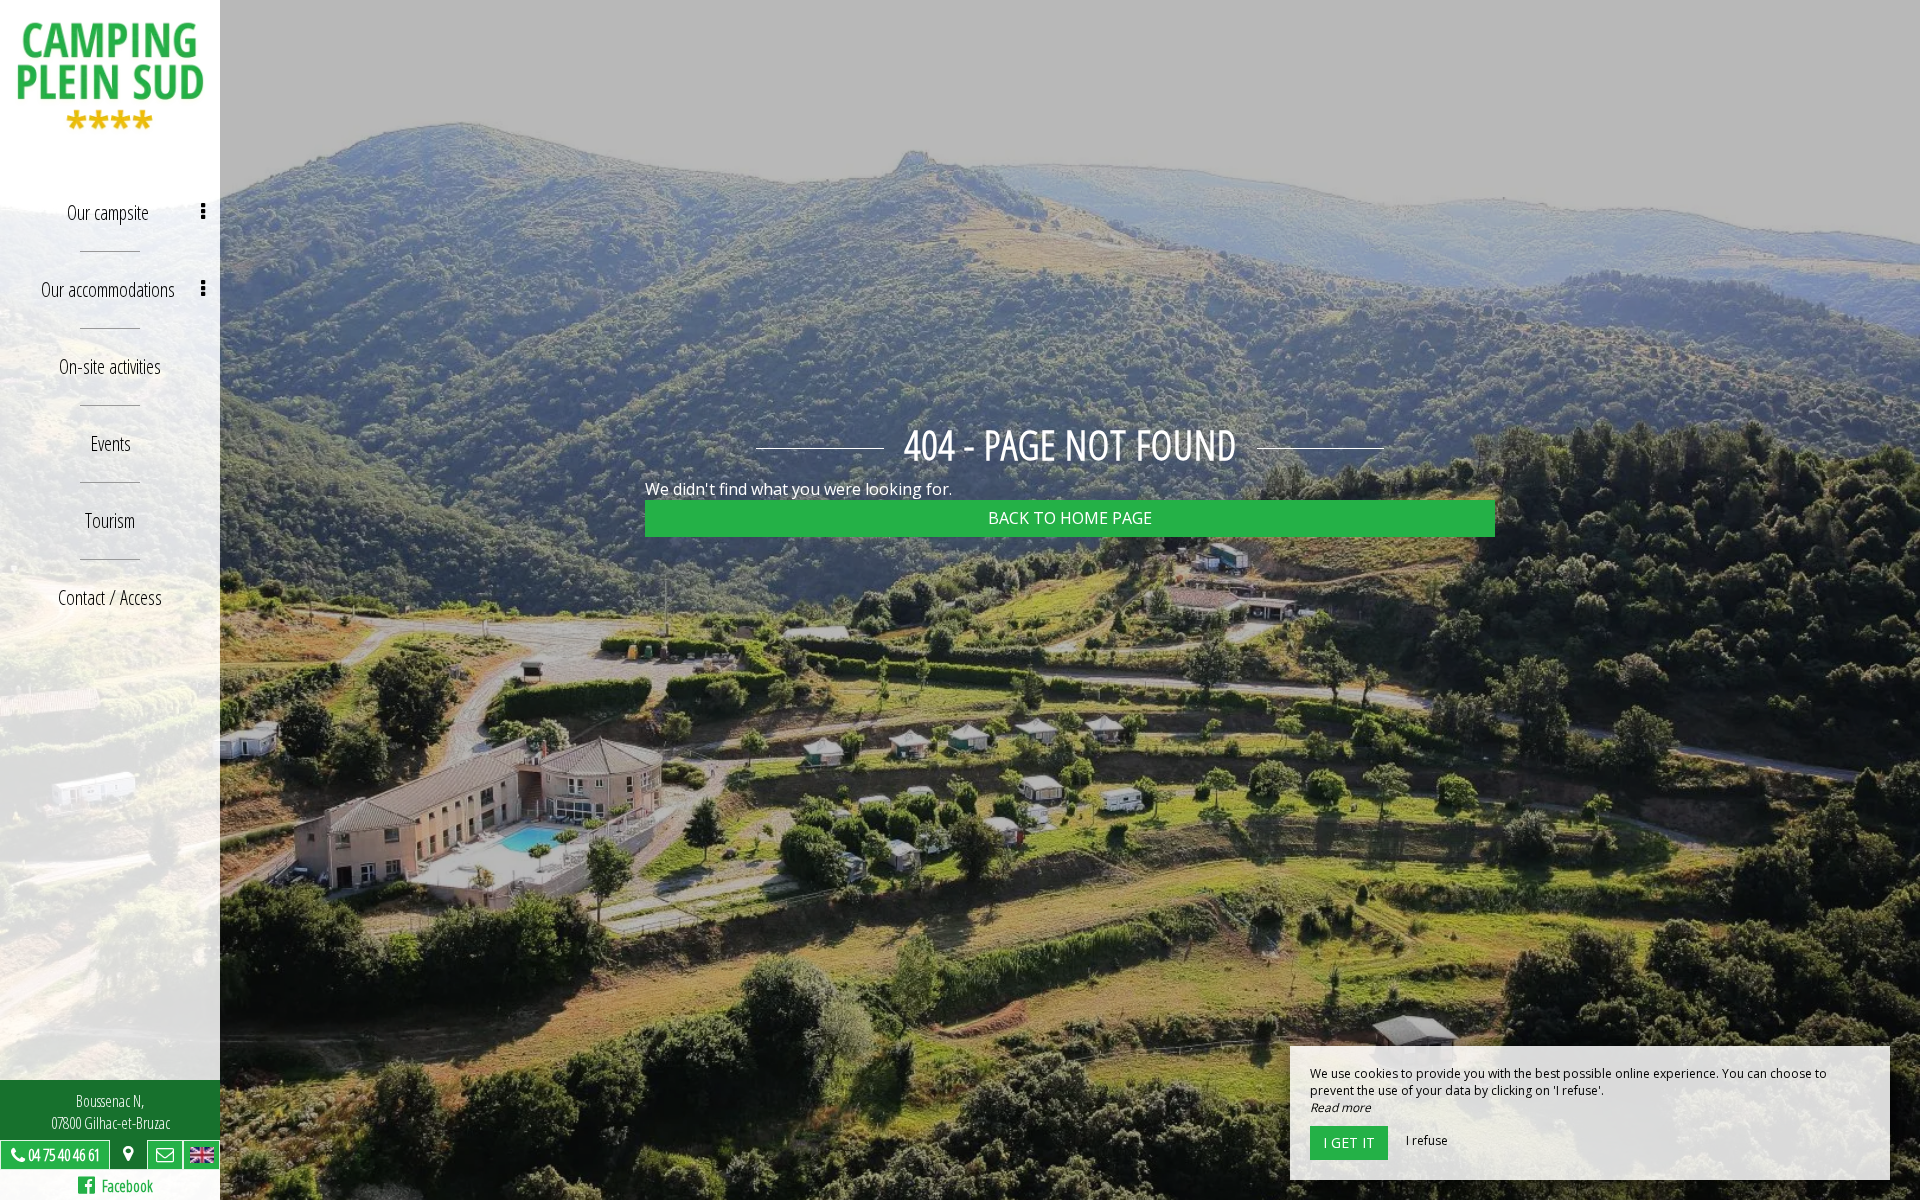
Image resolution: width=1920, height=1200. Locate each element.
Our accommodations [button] (108, 289)
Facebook (124, 1186)
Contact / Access (110, 597)
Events (110, 443)
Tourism (110, 520)
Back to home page (1070, 518)
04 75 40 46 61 (64, 1155)
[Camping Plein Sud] (110, 75)
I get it (1349, 1142)
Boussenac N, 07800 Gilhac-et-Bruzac (110, 1112)
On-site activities (110, 366)
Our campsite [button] (108, 212)
